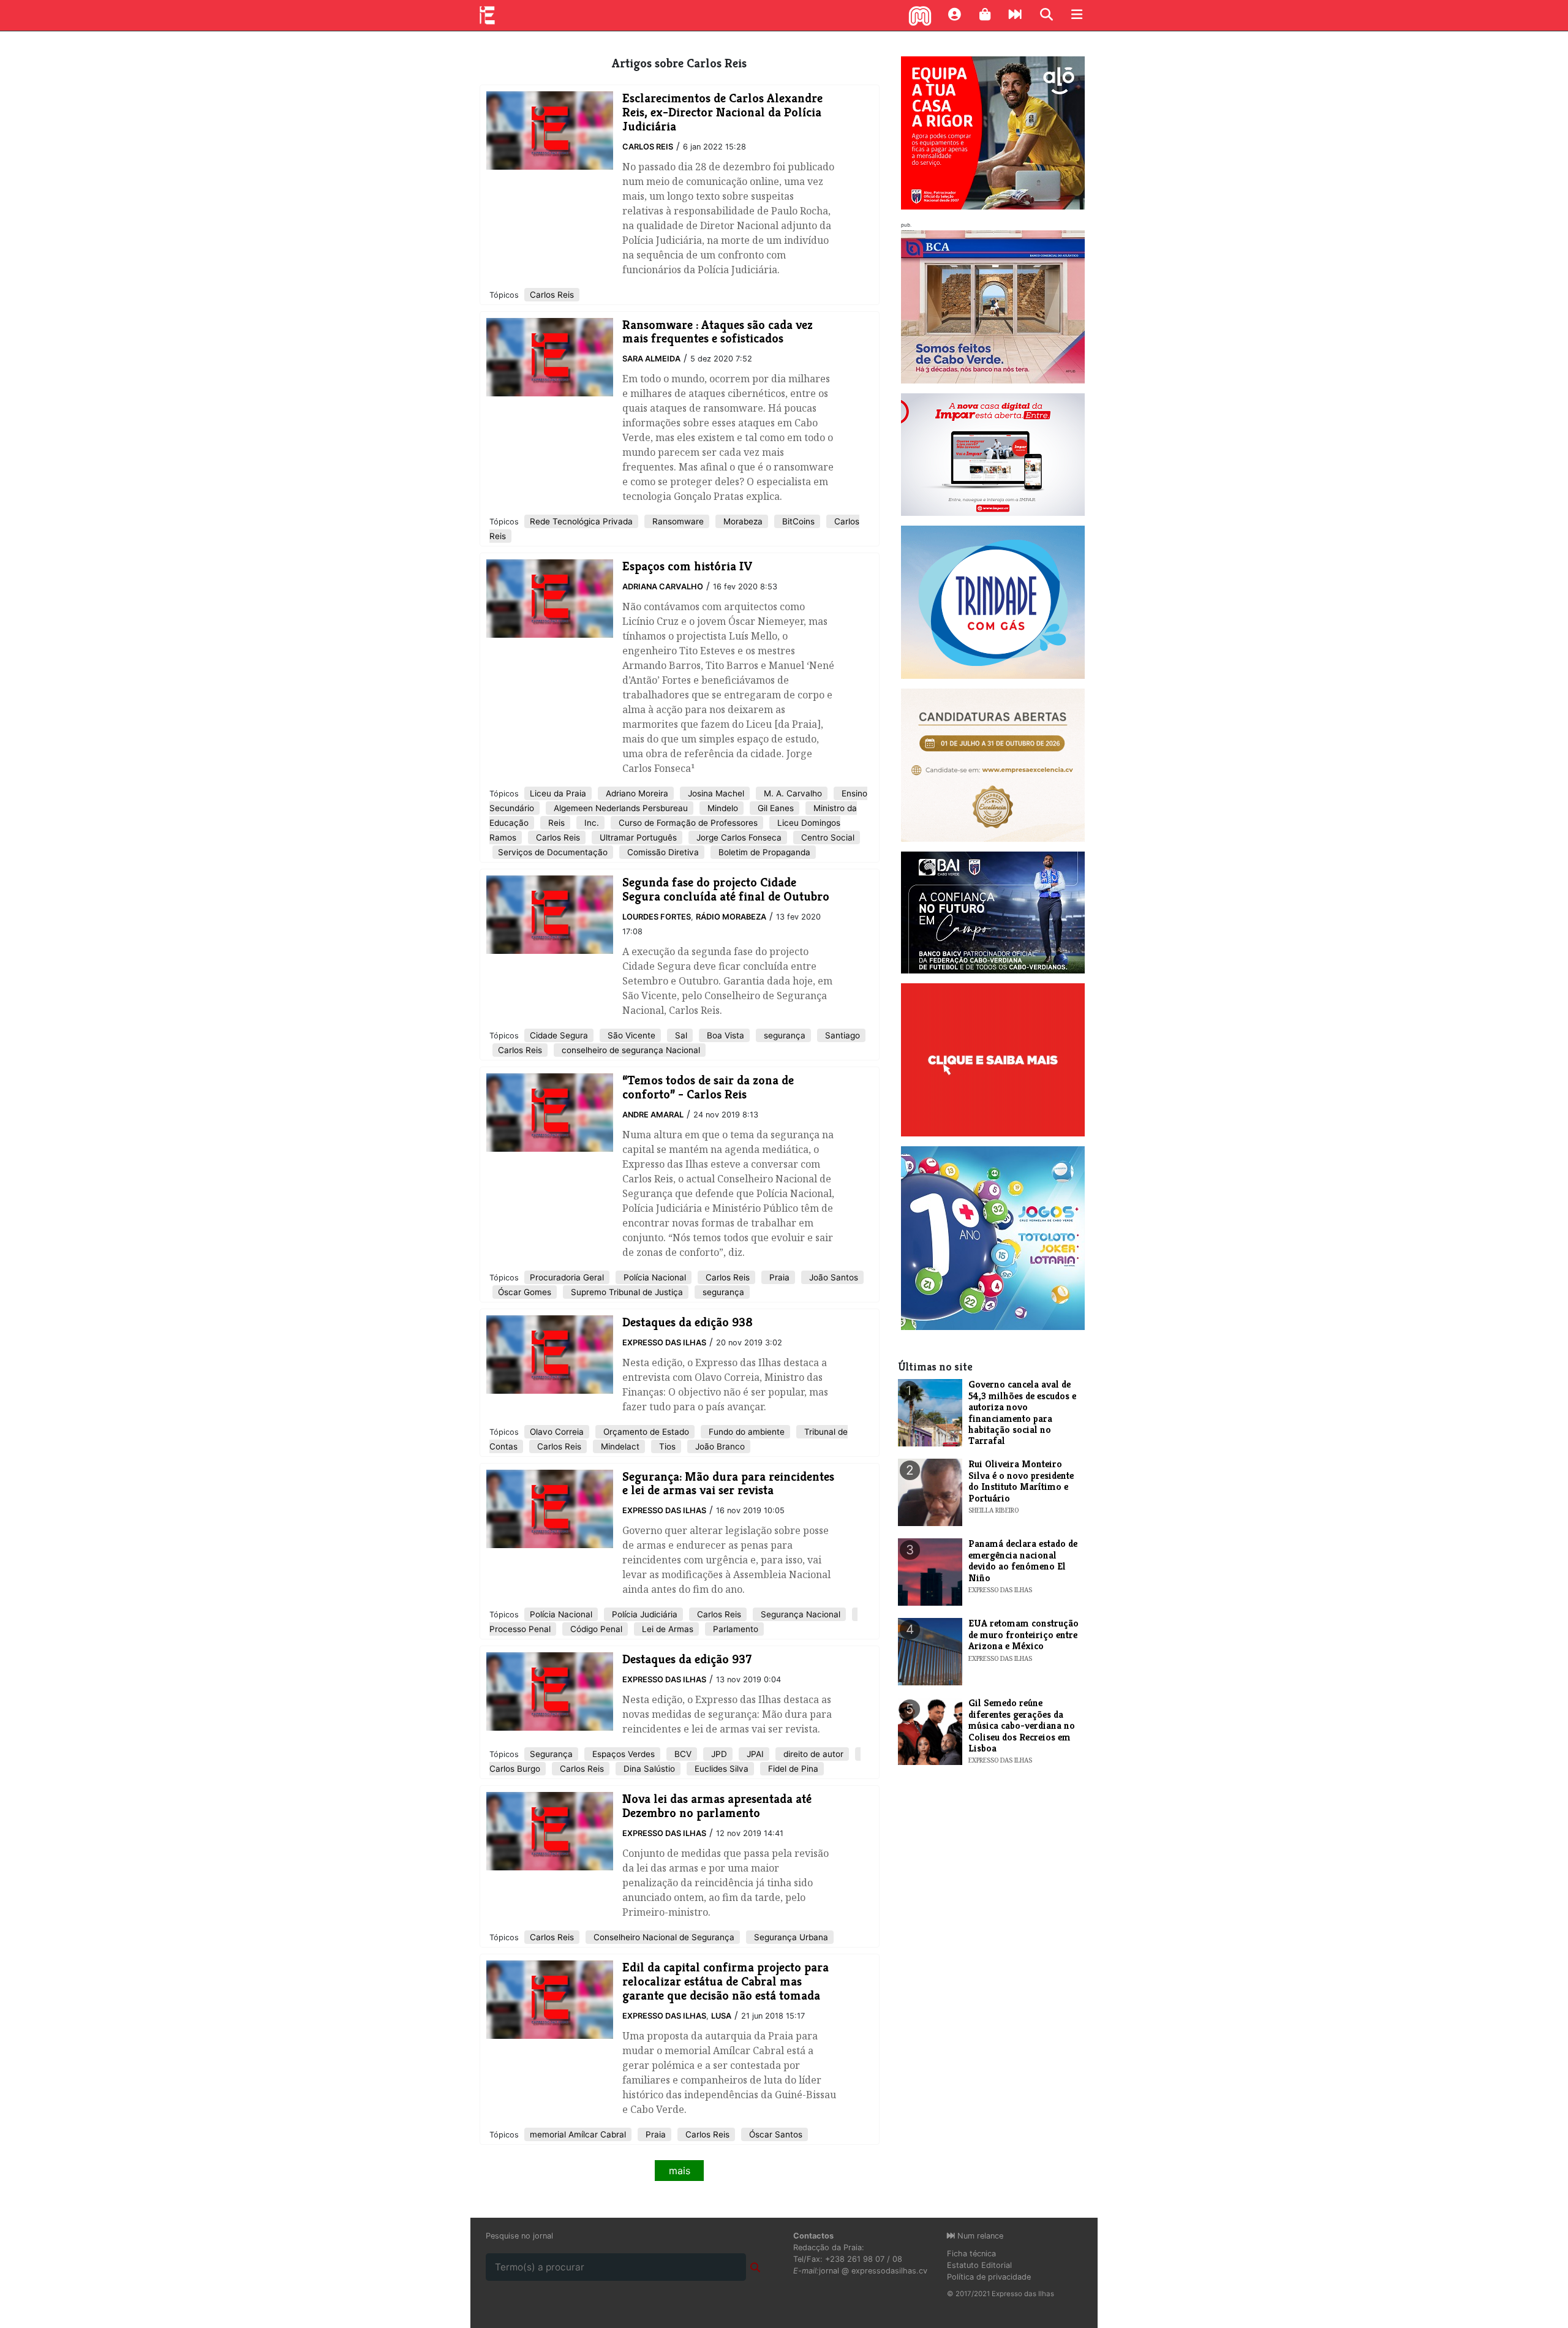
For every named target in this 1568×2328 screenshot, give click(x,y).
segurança (783, 1035)
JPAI (754, 1754)
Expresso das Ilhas (664, 1343)
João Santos (832, 1277)
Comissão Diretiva (662, 852)
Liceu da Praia (558, 793)
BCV (682, 1754)
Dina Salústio (648, 1769)
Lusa (721, 2016)
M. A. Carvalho (792, 793)
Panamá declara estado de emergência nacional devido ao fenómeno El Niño (1023, 1560)
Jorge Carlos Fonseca (738, 837)
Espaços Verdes (622, 1754)
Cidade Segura (559, 1035)
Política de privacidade (989, 2277)
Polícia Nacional (654, 1277)
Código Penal (595, 1629)
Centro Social (827, 837)
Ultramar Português (637, 837)
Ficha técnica (971, 2254)
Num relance (979, 2236)
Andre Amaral (653, 1115)
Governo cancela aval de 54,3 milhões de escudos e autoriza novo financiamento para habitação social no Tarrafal (1022, 1412)
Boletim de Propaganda (763, 852)
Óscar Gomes (525, 1292)
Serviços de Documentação (553, 852)
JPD (718, 1754)
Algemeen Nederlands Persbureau (620, 808)
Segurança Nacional (799, 1614)
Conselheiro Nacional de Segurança (663, 1937)
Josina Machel (715, 793)
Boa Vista (724, 1035)
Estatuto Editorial (979, 2265)
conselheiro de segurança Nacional (630, 1050)
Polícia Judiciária (643, 1614)
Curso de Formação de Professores (687, 823)
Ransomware (677, 521)
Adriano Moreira (636, 793)
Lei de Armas (666, 1629)
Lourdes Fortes (657, 917)
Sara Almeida (651, 359)
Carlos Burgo (515, 1769)
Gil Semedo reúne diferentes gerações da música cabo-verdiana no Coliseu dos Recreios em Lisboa (1022, 1725)
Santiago (841, 1035)
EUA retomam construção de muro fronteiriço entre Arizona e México (1023, 1635)
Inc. (590, 823)
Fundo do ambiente (745, 1432)
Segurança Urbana (790, 1937)
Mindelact (619, 1446)
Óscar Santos (775, 2134)
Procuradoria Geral (567, 1277)
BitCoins (797, 521)
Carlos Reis (648, 147)
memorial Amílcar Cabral (578, 2134)
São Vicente (630, 1035)
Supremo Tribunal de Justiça (626, 1292)
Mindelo (722, 808)
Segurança (551, 1754)
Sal (680, 1035)
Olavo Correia (557, 1432)
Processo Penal (520, 1629)
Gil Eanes (775, 808)
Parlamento (734, 1629)
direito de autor (812, 1754)
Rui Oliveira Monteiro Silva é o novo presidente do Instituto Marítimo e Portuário (1021, 1481)
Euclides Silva (720, 1769)
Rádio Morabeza (731, 917)
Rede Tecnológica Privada (581, 521)
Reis (555, 823)
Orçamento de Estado (645, 1432)
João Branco (719, 1446)
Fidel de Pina (792, 1769)
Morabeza (742, 521)
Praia (778, 1277)
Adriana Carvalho (663, 587)
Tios (666, 1446)
